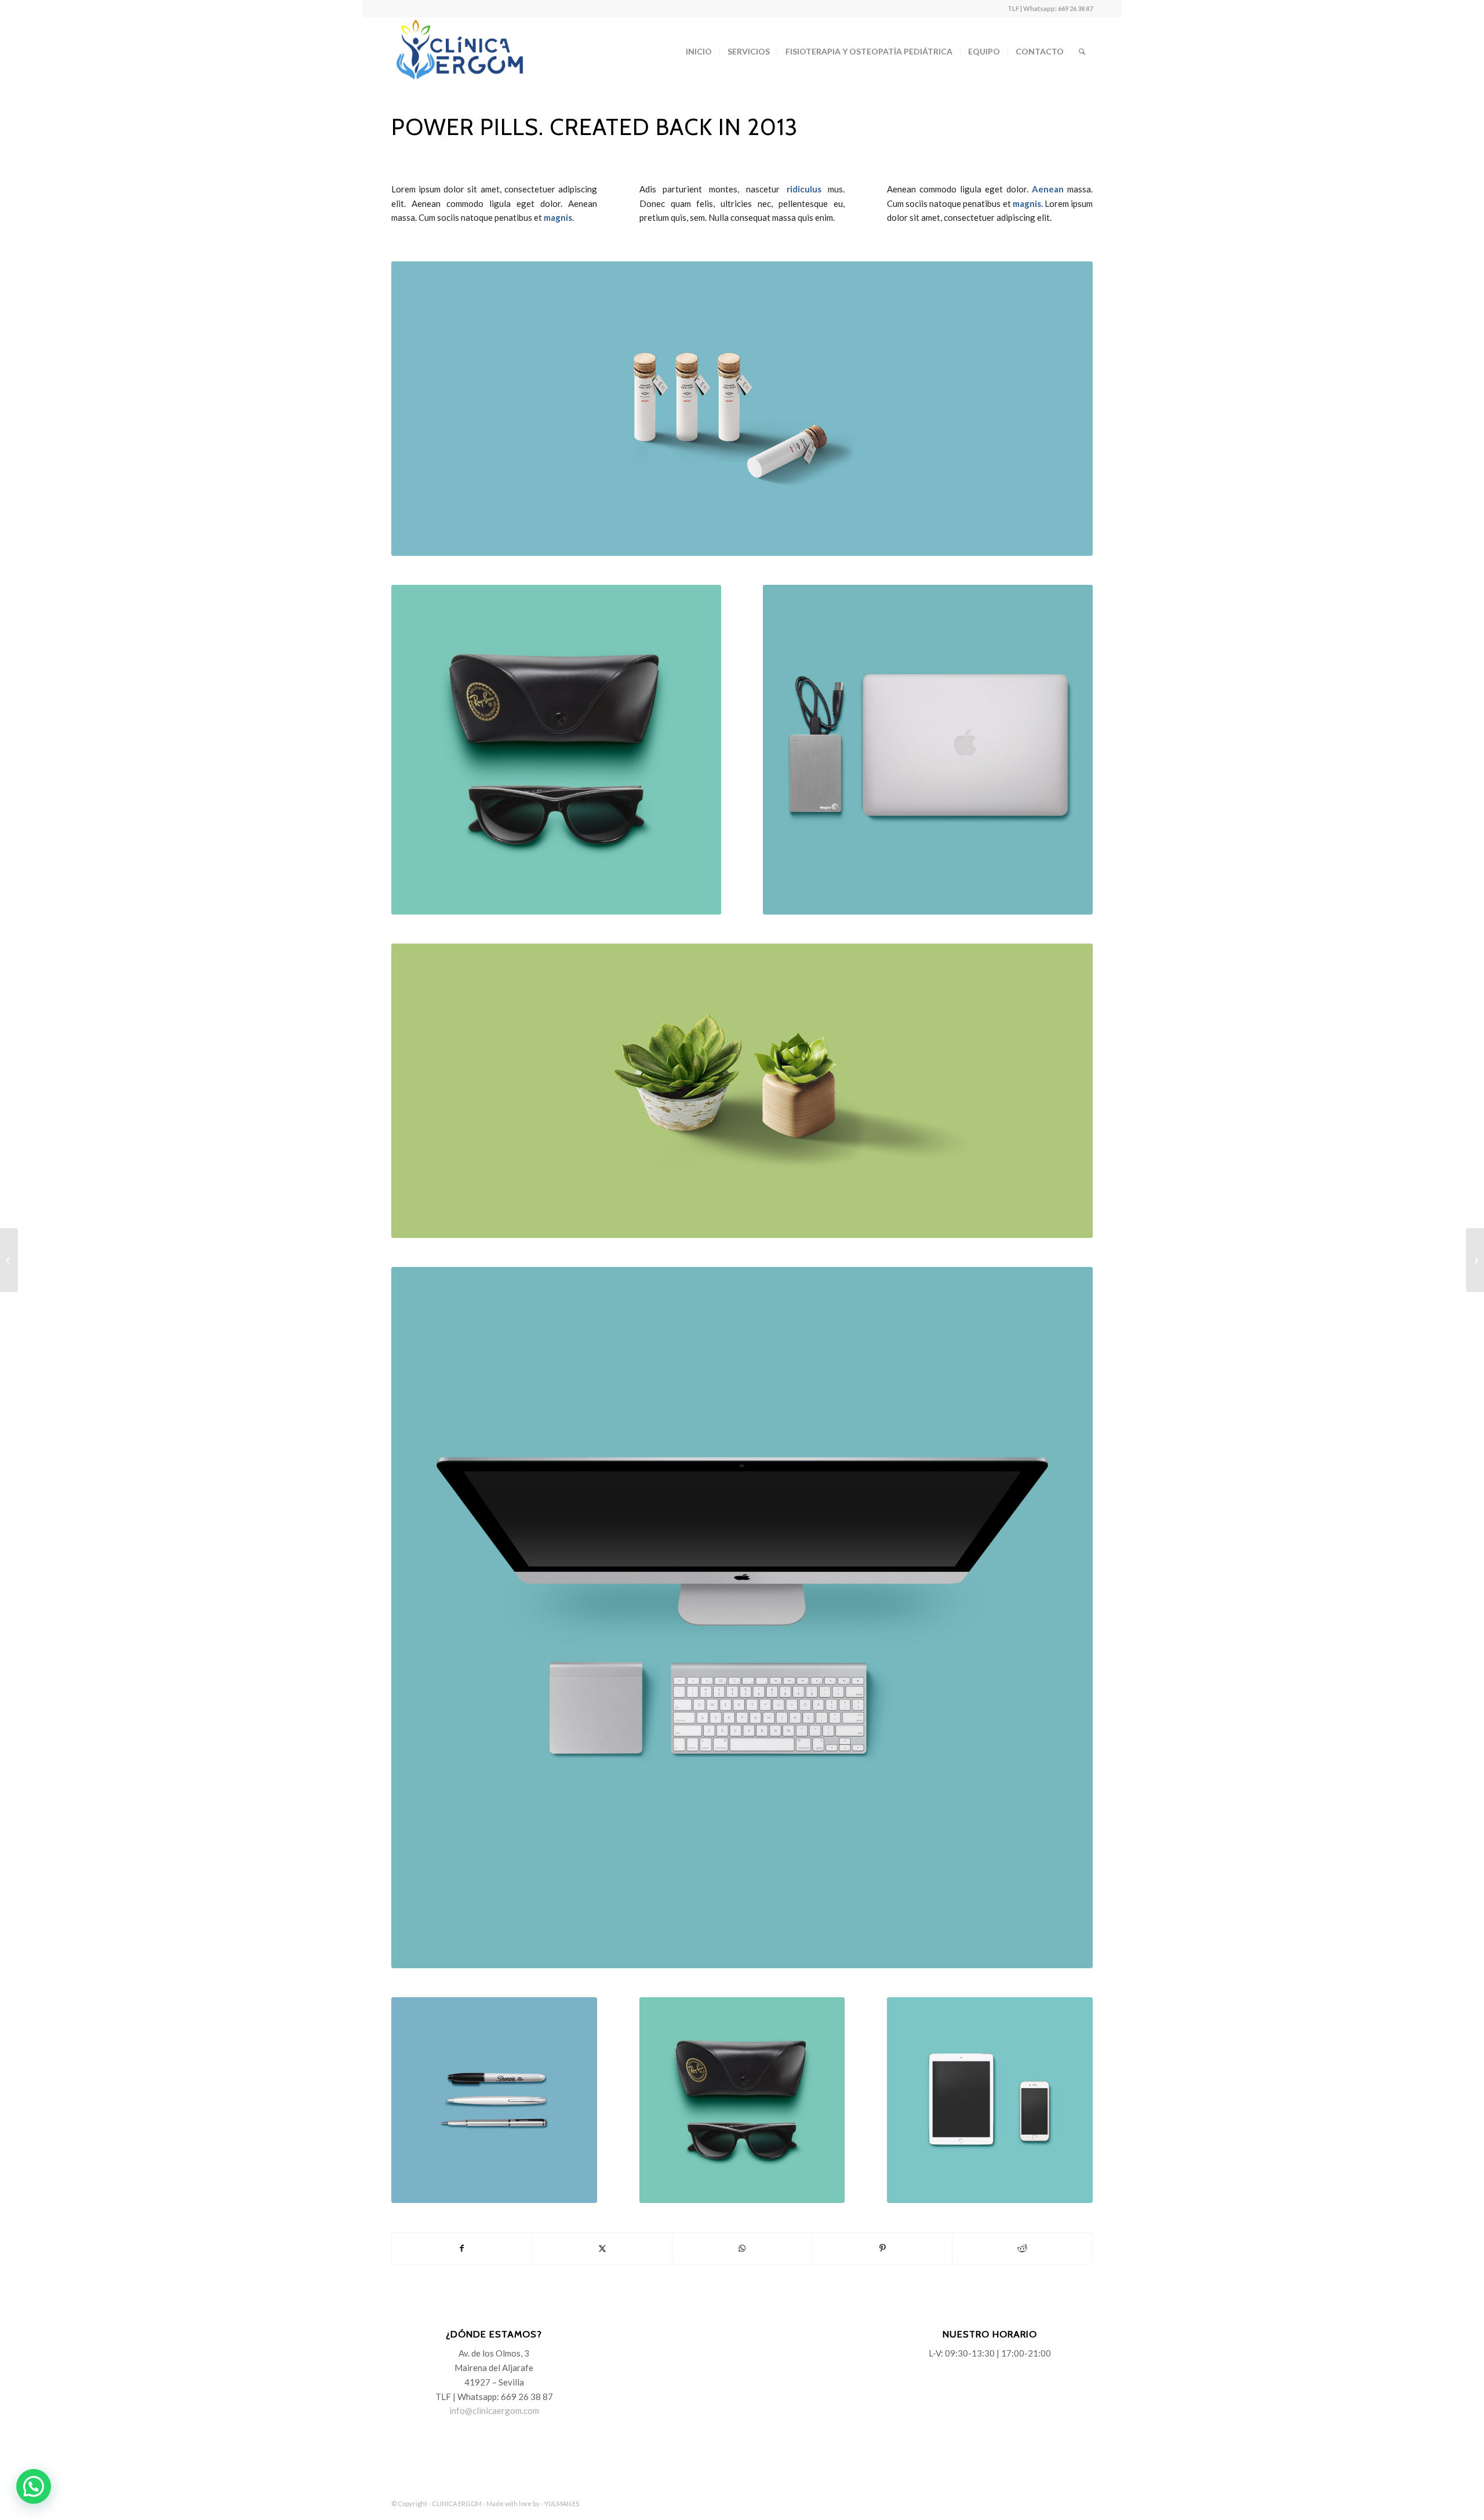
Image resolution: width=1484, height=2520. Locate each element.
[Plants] (742, 1091)
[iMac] (742, 1618)
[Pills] (742, 409)
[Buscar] (1082, 52)
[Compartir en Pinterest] (883, 2248)
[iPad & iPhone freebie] (1475, 1260)
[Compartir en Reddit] (1022, 2248)
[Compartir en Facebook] (462, 2248)
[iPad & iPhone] (990, 2100)
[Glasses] (556, 750)
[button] (34, 2486)
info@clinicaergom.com (494, 2410)
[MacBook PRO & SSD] (9, 1260)
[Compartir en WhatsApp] (742, 2248)
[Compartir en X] (603, 2248)
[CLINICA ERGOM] (461, 52)
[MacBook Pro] (928, 750)
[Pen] (494, 2100)
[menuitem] (699, 52)
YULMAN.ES (562, 2503)
